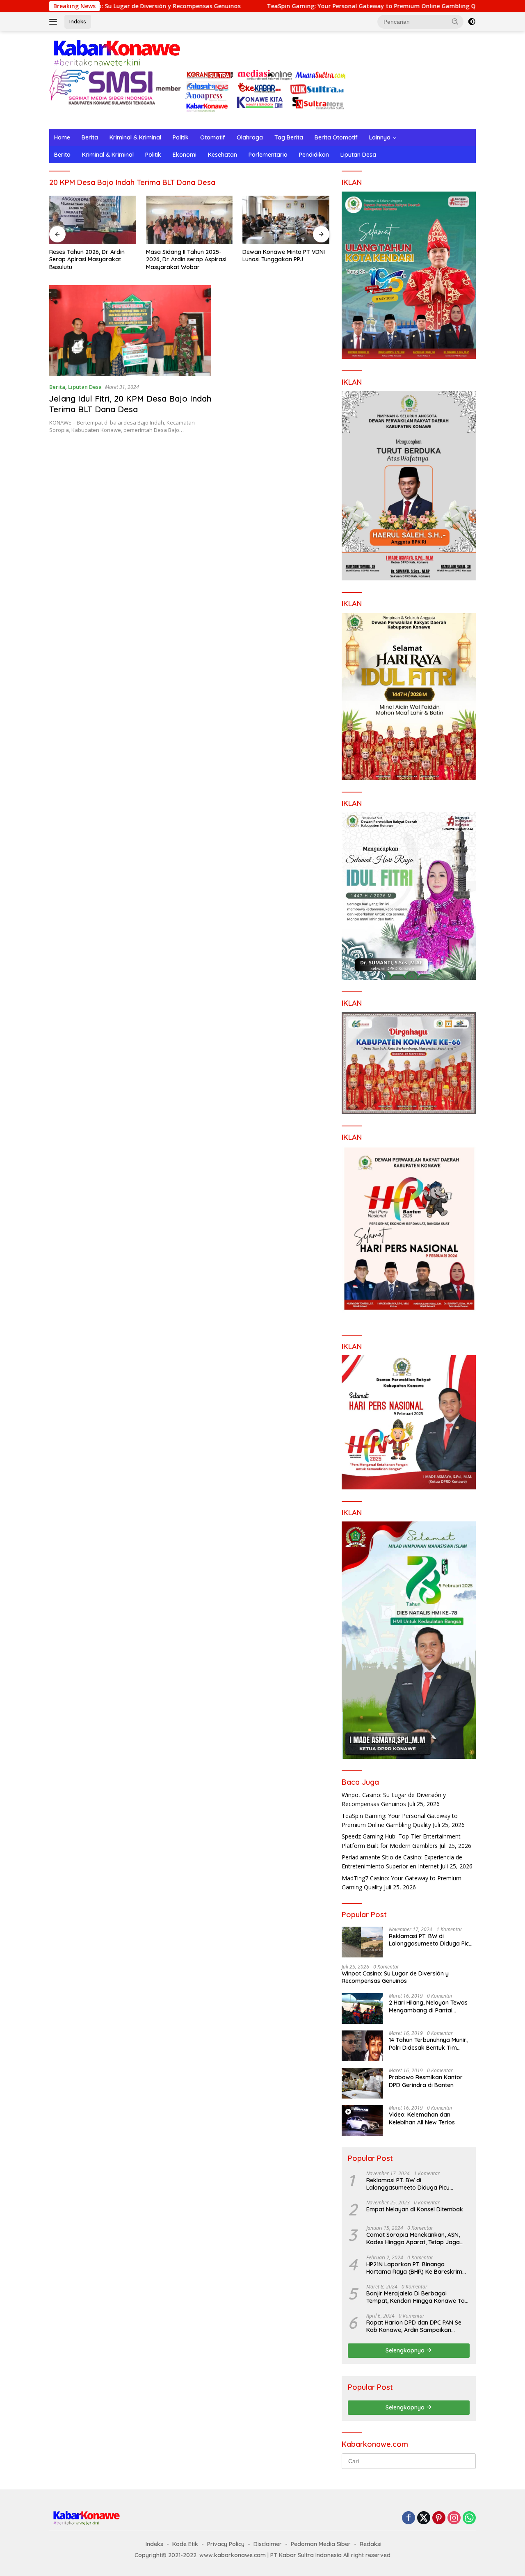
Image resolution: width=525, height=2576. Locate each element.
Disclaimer (268, 2544)
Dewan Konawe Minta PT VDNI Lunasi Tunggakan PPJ (187, 256)
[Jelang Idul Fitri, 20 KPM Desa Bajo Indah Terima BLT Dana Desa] (130, 331)
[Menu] (55, 22)
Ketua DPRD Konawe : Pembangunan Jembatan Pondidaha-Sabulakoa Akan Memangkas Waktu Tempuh (281, 259)
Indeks (78, 21)
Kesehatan (223, 155)
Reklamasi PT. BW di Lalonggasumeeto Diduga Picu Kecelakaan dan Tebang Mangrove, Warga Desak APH (430, 1940)
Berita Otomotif (336, 137)
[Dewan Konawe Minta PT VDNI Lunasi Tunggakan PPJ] (189, 220)
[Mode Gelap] (472, 22)
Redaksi (371, 2544)
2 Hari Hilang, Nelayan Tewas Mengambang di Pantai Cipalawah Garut (428, 2006)
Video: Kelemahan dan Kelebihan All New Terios (422, 2118)
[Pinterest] (439, 2518)
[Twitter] (424, 2518)
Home (62, 137)
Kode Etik (185, 2544)
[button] (455, 21)
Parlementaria (268, 155)
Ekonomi (185, 155)
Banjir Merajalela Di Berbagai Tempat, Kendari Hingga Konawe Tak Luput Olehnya (417, 2297)
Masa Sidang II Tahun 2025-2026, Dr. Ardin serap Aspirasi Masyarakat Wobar (89, 259)
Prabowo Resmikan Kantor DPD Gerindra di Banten (426, 2081)
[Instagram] (454, 2518)
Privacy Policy (226, 2544)
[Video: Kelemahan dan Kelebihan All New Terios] (362, 2120)
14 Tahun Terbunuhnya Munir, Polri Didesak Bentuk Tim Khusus (428, 2044)
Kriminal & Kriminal (135, 137)
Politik (181, 137)
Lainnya (380, 137)
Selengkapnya (406, 2350)
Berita (90, 137)
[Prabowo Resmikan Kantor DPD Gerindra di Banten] (362, 2083)
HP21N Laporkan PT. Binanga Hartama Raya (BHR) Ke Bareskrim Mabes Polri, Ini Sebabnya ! (414, 2268)
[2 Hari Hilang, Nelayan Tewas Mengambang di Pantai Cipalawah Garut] (362, 2009)
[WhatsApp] (469, 2518)
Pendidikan (314, 155)
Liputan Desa (358, 155)
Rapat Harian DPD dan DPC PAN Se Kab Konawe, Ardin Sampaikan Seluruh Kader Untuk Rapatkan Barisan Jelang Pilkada (414, 2326)
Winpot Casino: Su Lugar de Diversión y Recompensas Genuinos (395, 1977)
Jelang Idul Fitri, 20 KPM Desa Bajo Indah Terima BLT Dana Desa (130, 404)
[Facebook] (409, 2518)
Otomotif (213, 137)
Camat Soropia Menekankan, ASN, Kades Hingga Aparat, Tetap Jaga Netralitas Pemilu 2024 (413, 2238)
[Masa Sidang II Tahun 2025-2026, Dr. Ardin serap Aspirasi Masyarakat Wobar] (93, 220)
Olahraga (250, 137)
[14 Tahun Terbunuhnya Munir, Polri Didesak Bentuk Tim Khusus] (362, 2046)
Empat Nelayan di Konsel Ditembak (415, 2209)
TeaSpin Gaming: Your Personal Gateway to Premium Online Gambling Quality (299, 6)
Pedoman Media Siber (321, 2544)
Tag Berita (289, 137)
